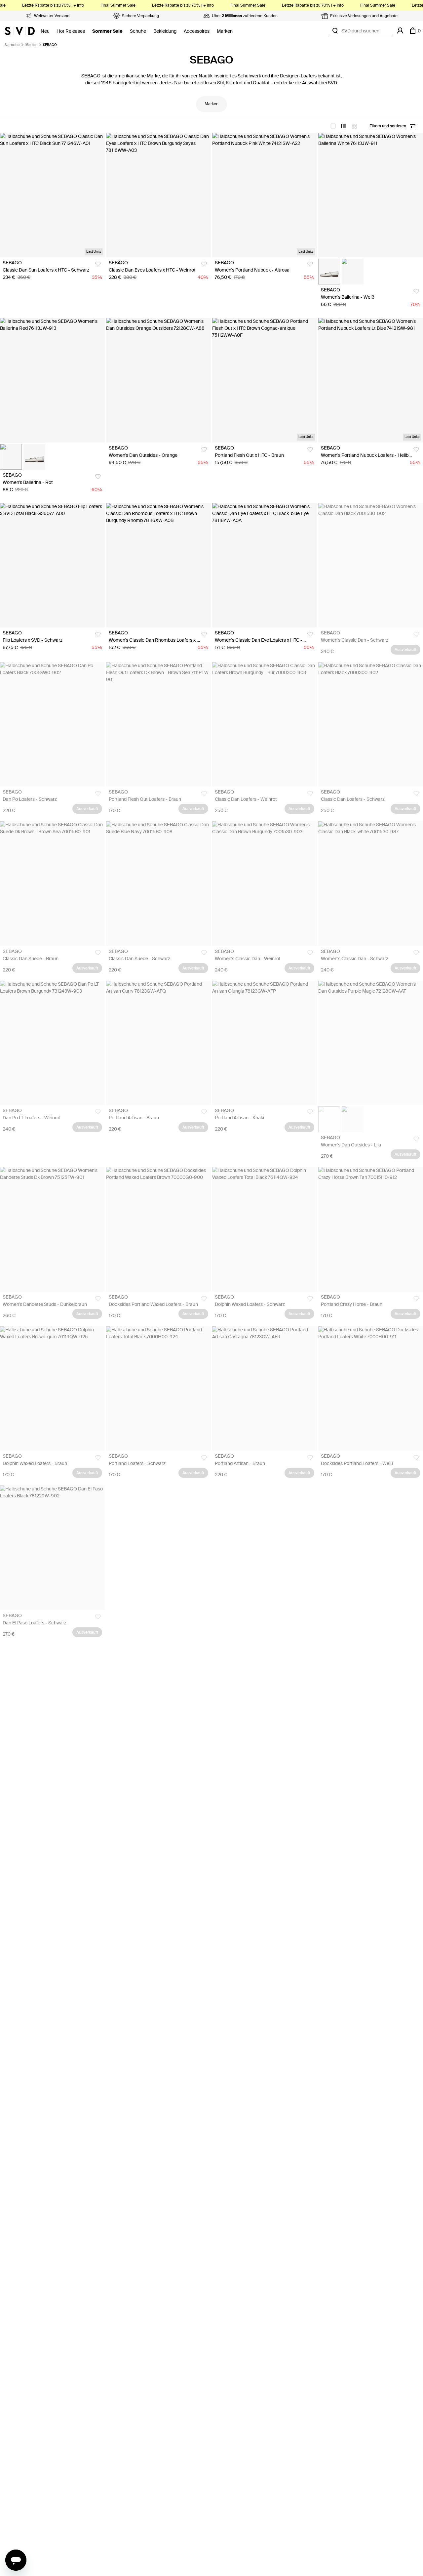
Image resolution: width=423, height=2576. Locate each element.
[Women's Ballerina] (371, 195)
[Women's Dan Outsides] (158, 380)
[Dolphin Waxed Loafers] (265, 1229)
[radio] (333, 126)
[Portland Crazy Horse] (371, 1229)
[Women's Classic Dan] (371, 565)
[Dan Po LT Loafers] (52, 1043)
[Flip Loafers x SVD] (52, 565)
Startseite (12, 45)
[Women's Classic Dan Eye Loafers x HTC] (265, 565)
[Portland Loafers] (158, 1389)
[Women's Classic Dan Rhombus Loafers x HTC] (158, 565)
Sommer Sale (107, 31)
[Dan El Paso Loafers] (52, 1548)
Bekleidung (165, 31)
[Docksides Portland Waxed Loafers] (158, 1229)
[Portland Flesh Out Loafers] (158, 724)
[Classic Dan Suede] (52, 883)
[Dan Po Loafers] (52, 724)
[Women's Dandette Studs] (52, 1229)
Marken (225, 31)
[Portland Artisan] (158, 1043)
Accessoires (197, 31)
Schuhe (138, 31)
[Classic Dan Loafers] (265, 724)
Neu (45, 31)
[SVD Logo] (20, 31)
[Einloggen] (400, 31)
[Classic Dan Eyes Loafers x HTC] (158, 195)
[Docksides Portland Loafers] (371, 1389)
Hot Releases (71, 31)
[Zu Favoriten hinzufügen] (98, 264)
